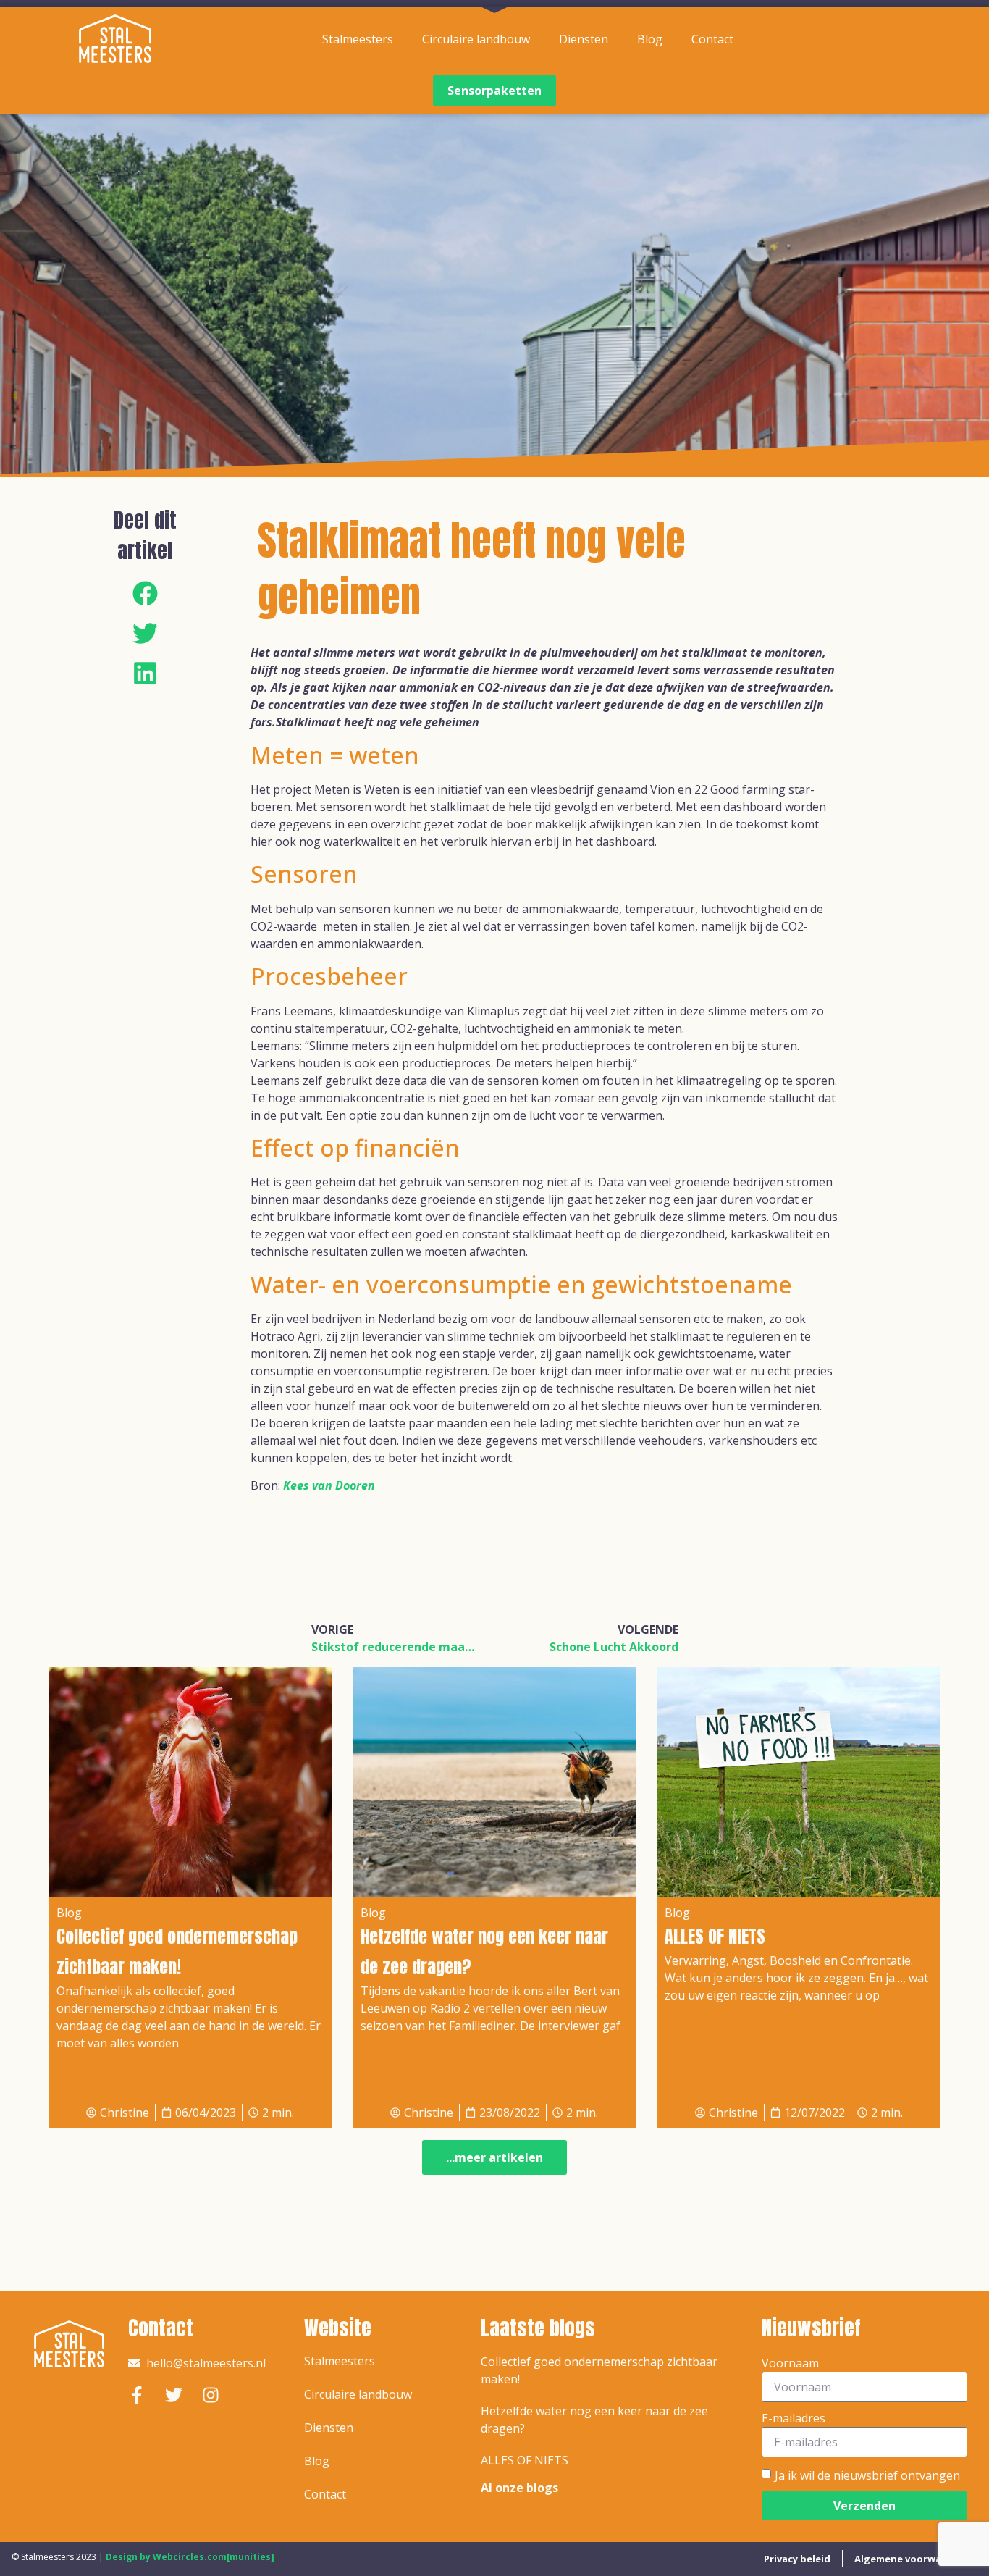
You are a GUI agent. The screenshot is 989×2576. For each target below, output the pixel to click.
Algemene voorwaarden (912, 2559)
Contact (712, 39)
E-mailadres (794, 2418)
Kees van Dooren (329, 1485)
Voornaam (790, 2363)
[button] (145, 593)
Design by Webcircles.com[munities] (190, 2557)
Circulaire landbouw (476, 39)
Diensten (584, 39)
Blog (650, 39)
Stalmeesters (358, 39)
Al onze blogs (519, 2488)
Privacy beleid (797, 2559)
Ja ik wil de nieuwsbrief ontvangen (867, 2475)
